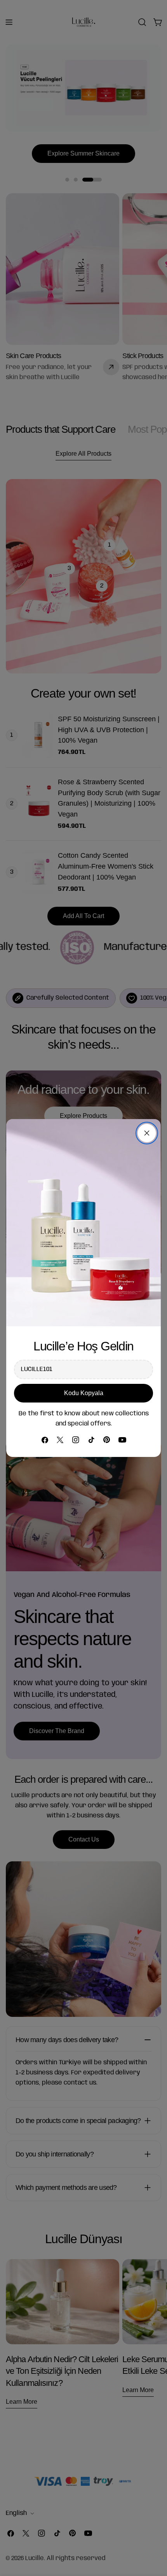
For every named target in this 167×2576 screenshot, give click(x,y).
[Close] (147, 1133)
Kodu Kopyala (84, 1393)
